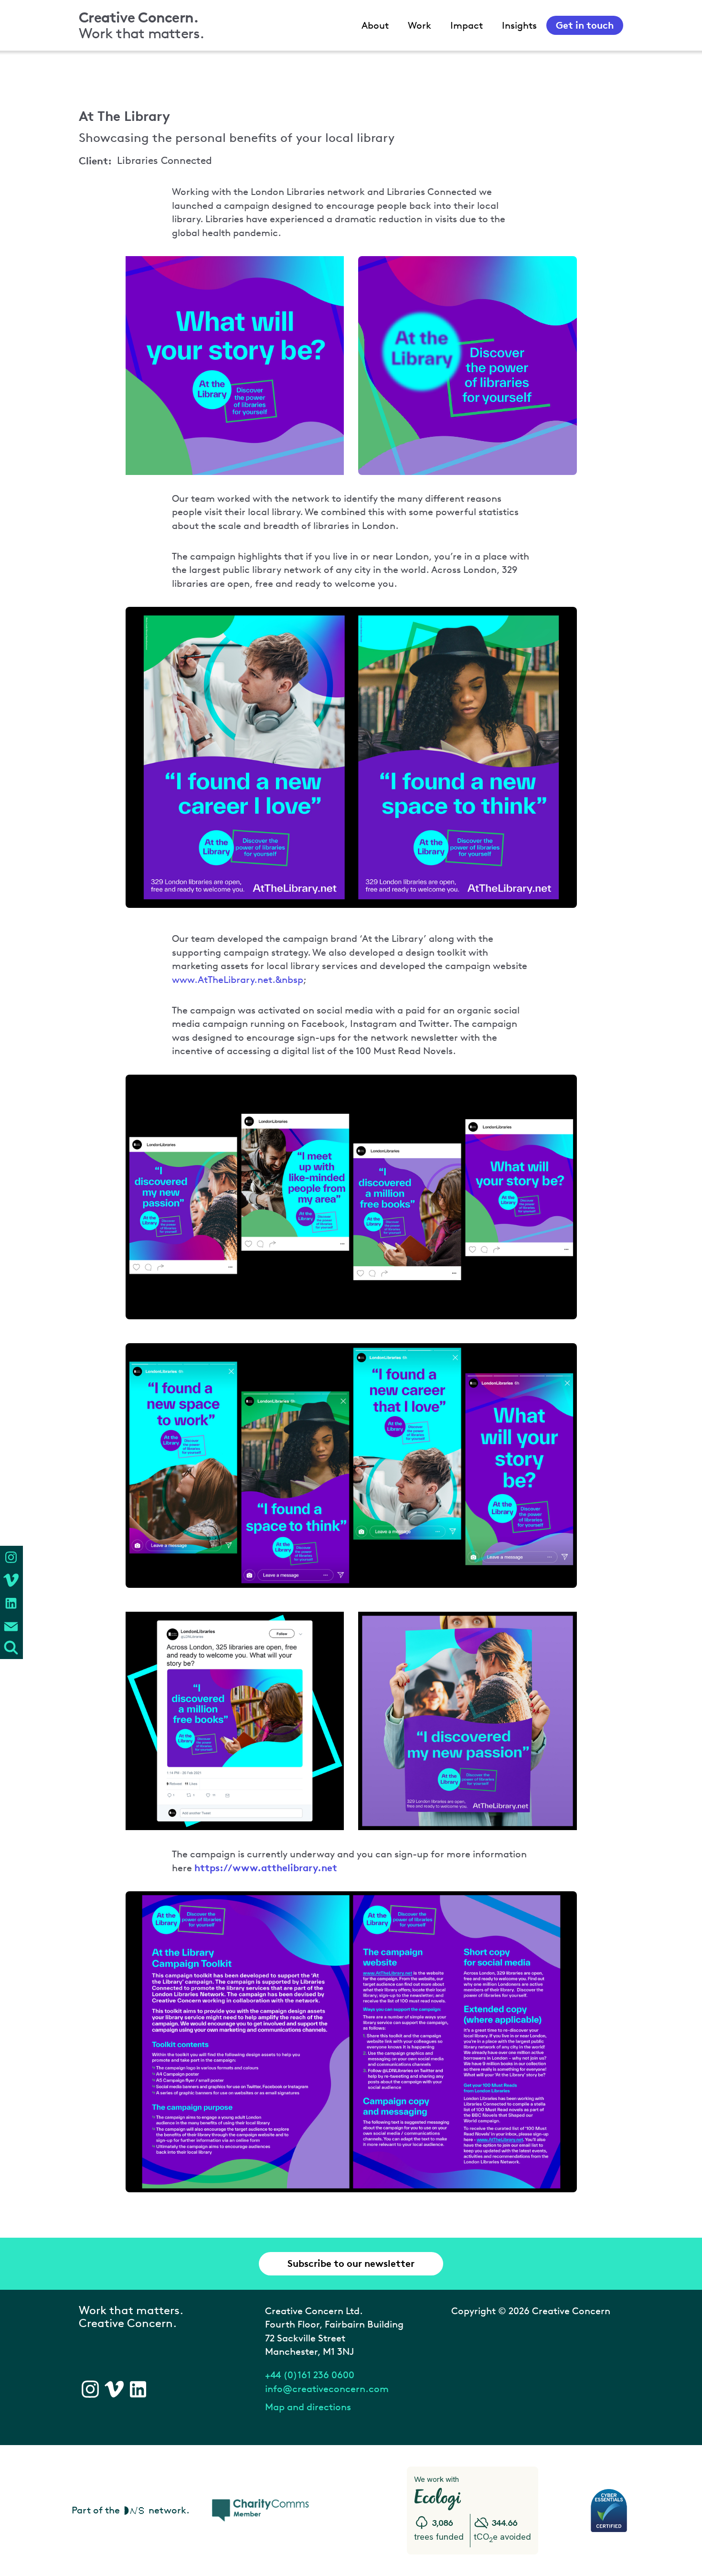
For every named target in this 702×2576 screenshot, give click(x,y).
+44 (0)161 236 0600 (310, 2375)
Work (420, 25)
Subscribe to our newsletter (351, 2263)
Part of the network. (131, 2510)
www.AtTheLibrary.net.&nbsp (238, 980)
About (375, 25)
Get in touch (585, 25)
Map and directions (308, 2407)
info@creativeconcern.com (327, 2389)
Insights (519, 25)
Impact (467, 25)
